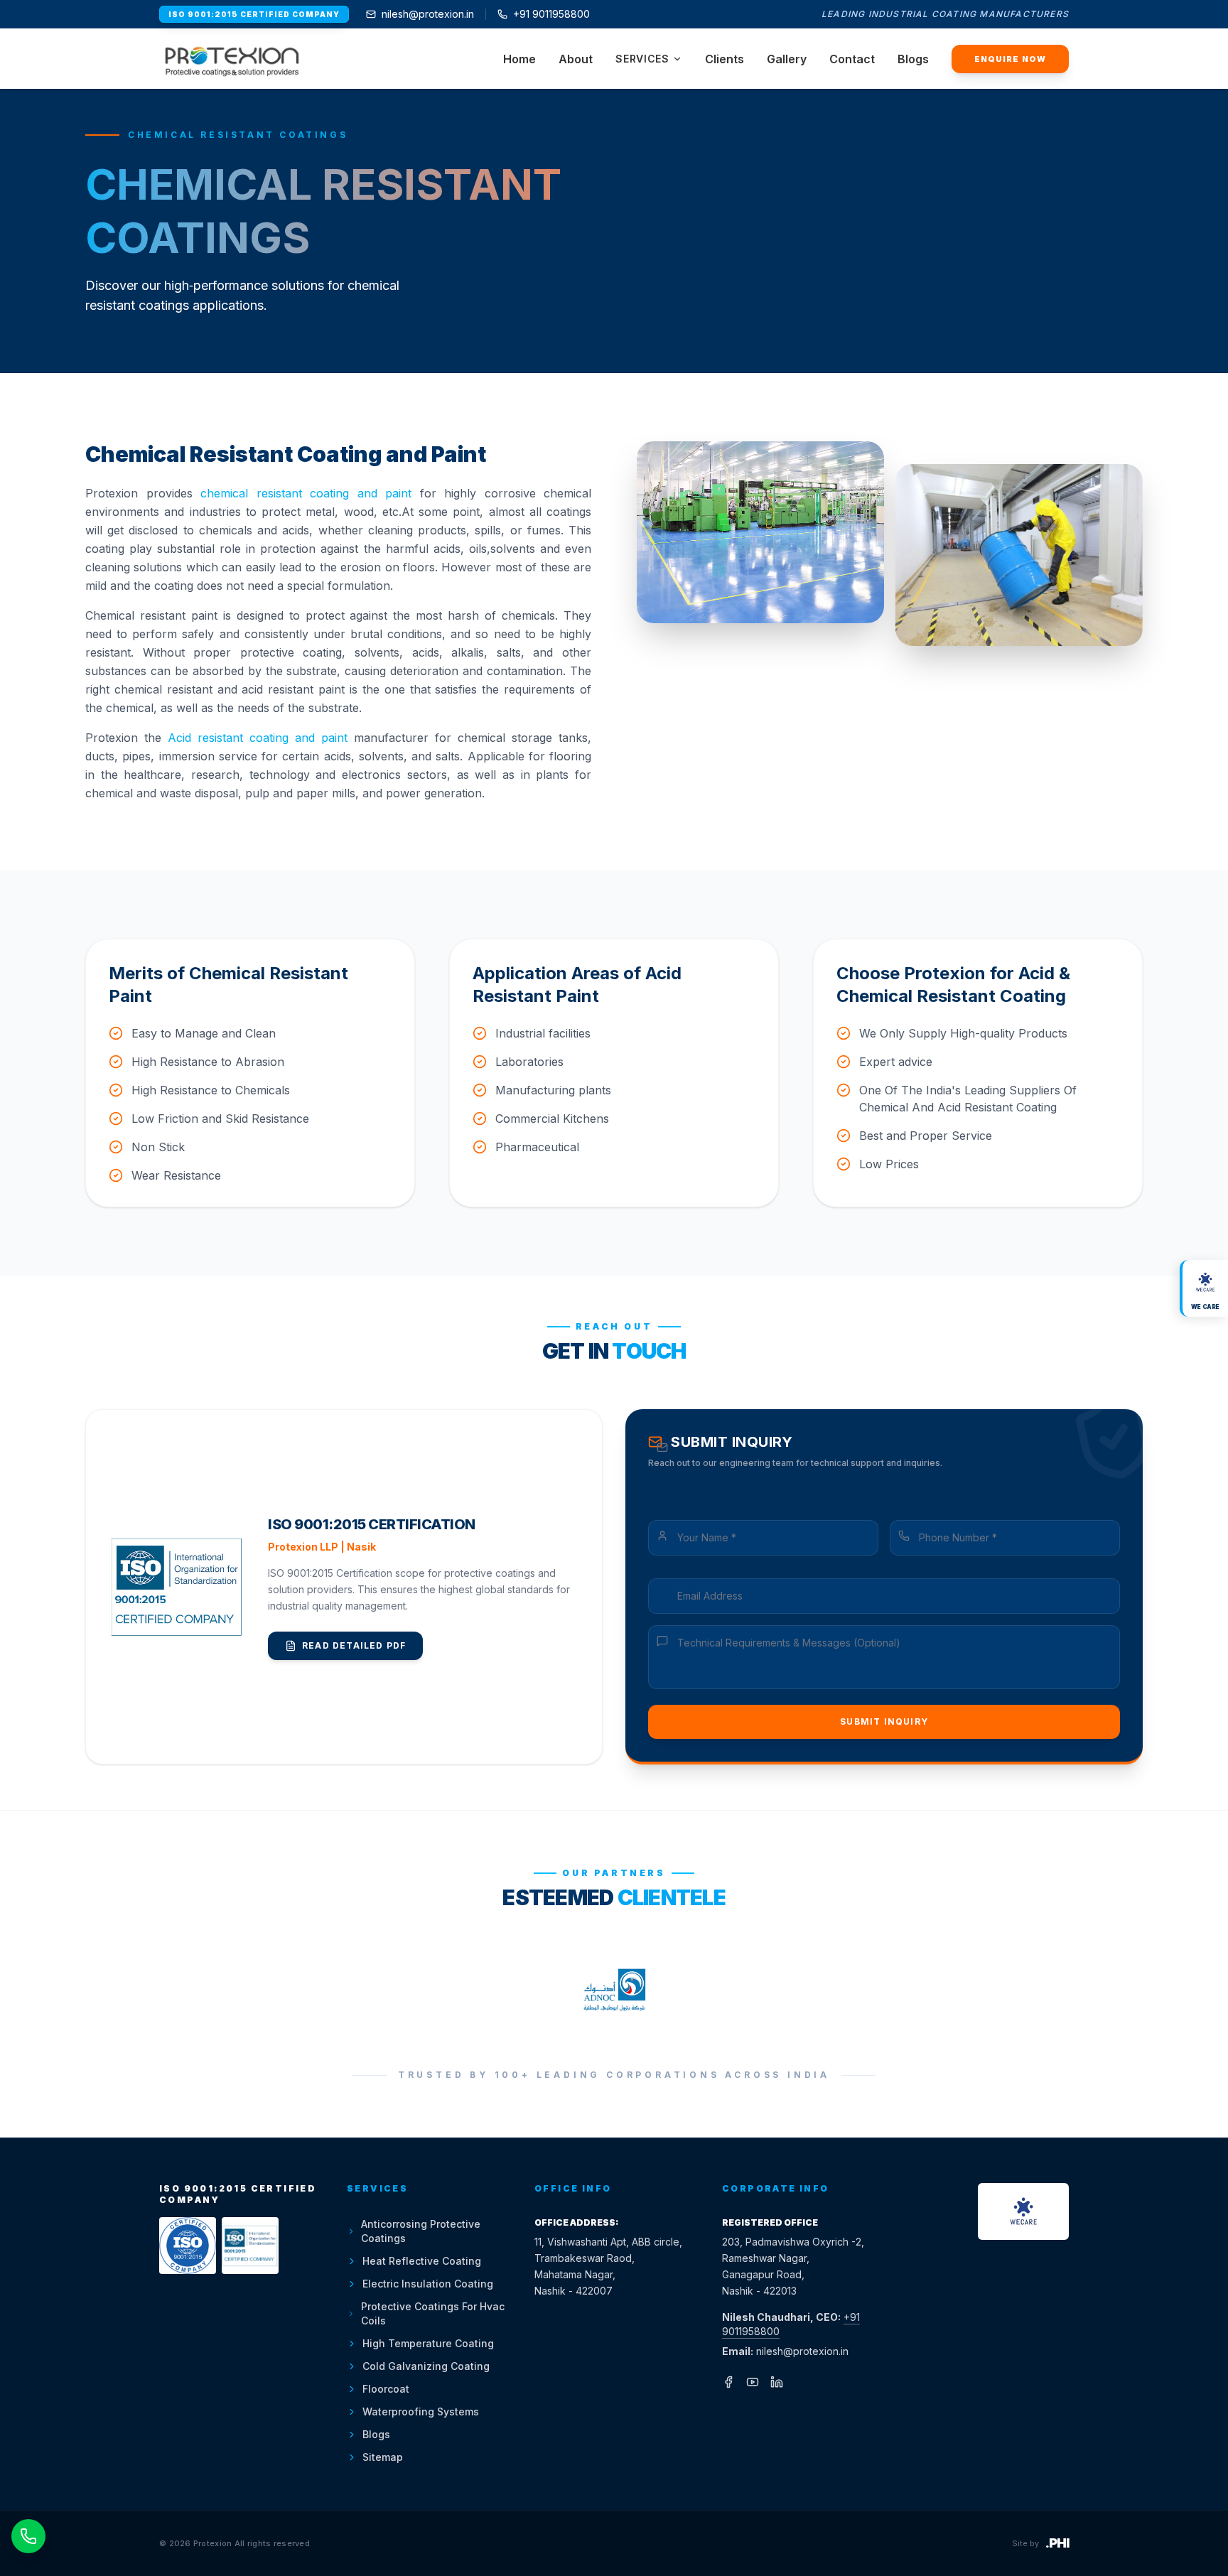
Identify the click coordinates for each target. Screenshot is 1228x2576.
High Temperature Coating (428, 2343)
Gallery (787, 59)
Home (519, 59)
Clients (725, 59)
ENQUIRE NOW (1010, 59)
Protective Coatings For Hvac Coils (433, 2313)
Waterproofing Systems (421, 2411)
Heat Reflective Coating (422, 2261)
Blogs (913, 59)
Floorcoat (386, 2389)
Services (642, 59)
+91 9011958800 (551, 14)
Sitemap (383, 2457)
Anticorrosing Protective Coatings (421, 2231)
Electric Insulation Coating (428, 2284)
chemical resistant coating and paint (306, 493)
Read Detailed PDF (354, 1645)
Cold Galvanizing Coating (426, 2366)
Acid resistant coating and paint (258, 738)
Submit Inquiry (884, 1721)
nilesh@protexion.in (428, 14)
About (576, 59)
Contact (852, 59)
